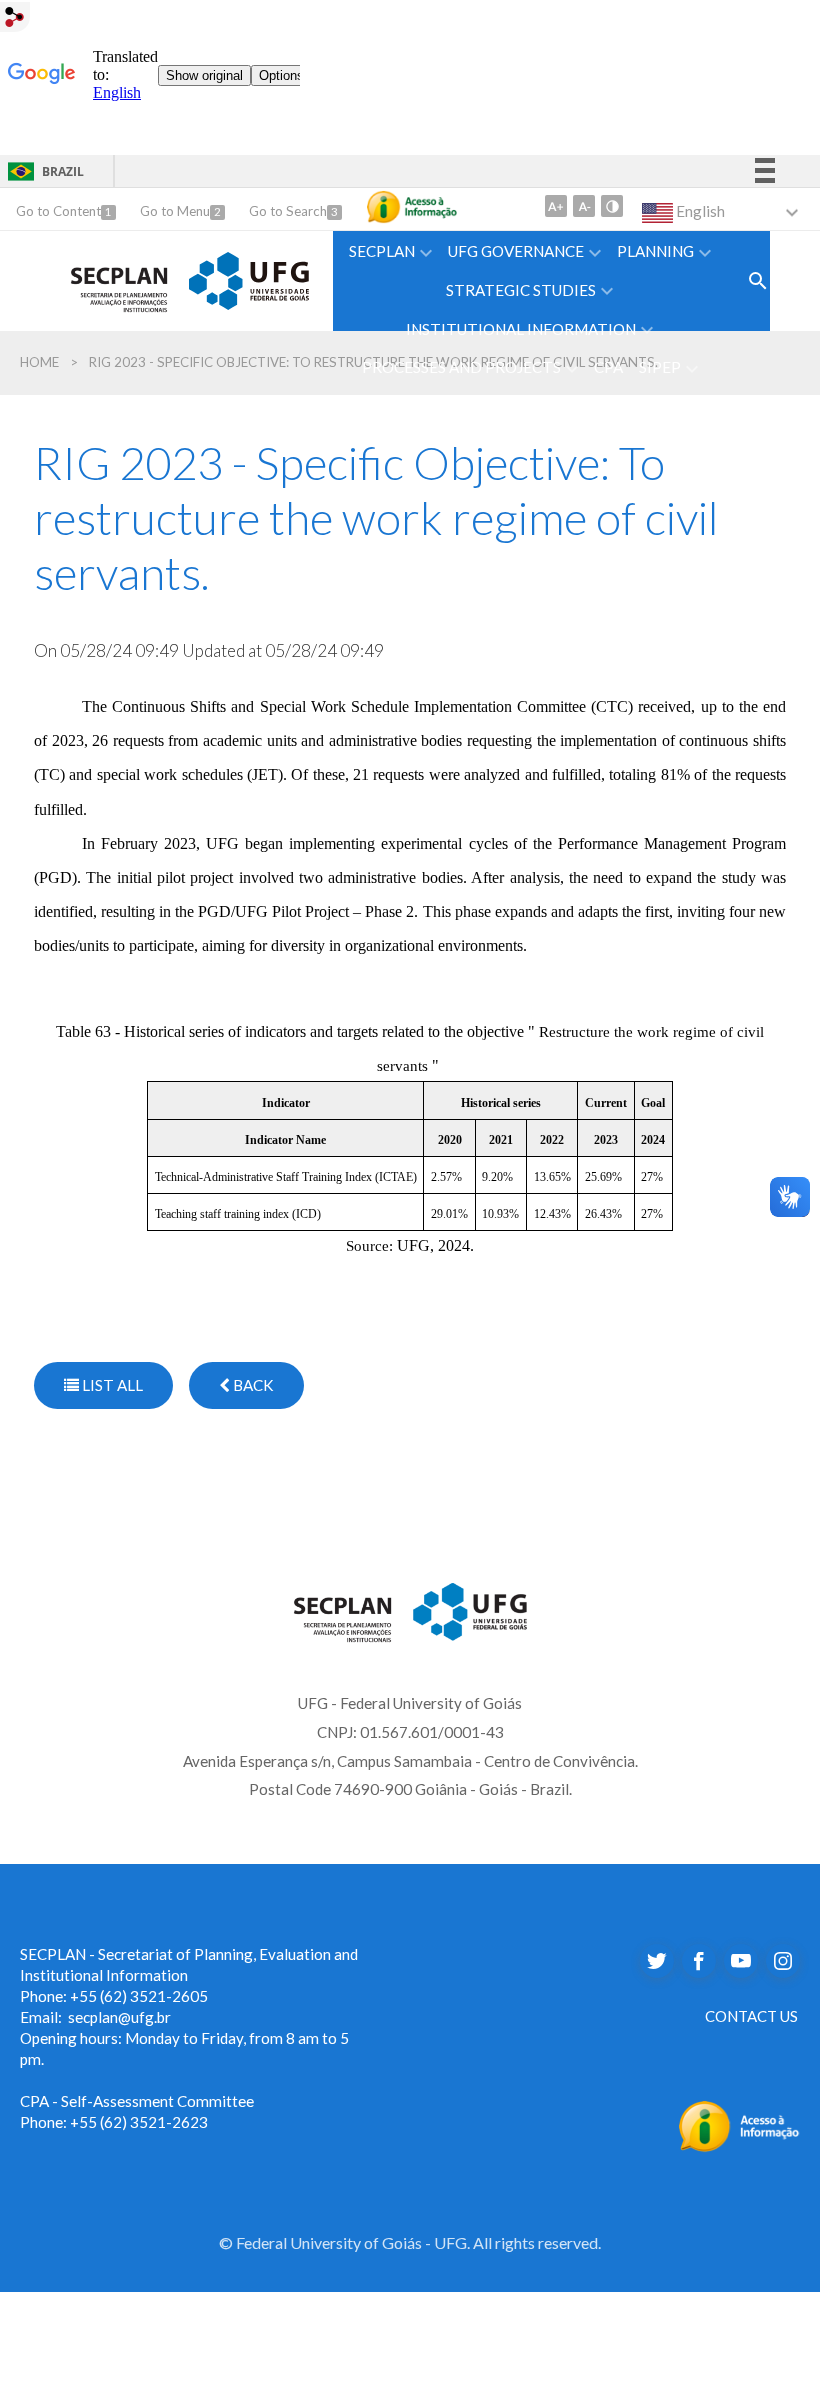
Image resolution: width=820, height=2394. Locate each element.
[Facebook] (699, 1961)
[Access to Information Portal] (739, 2123)
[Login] (15, 16)
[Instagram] (783, 1961)
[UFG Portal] (249, 277)
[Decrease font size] (584, 206)
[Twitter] (657, 1961)
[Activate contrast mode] (612, 206)
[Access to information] (412, 207)
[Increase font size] (556, 206)
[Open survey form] (758, 281)
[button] (390, 250)
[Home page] (119, 277)
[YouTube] (741, 1961)
